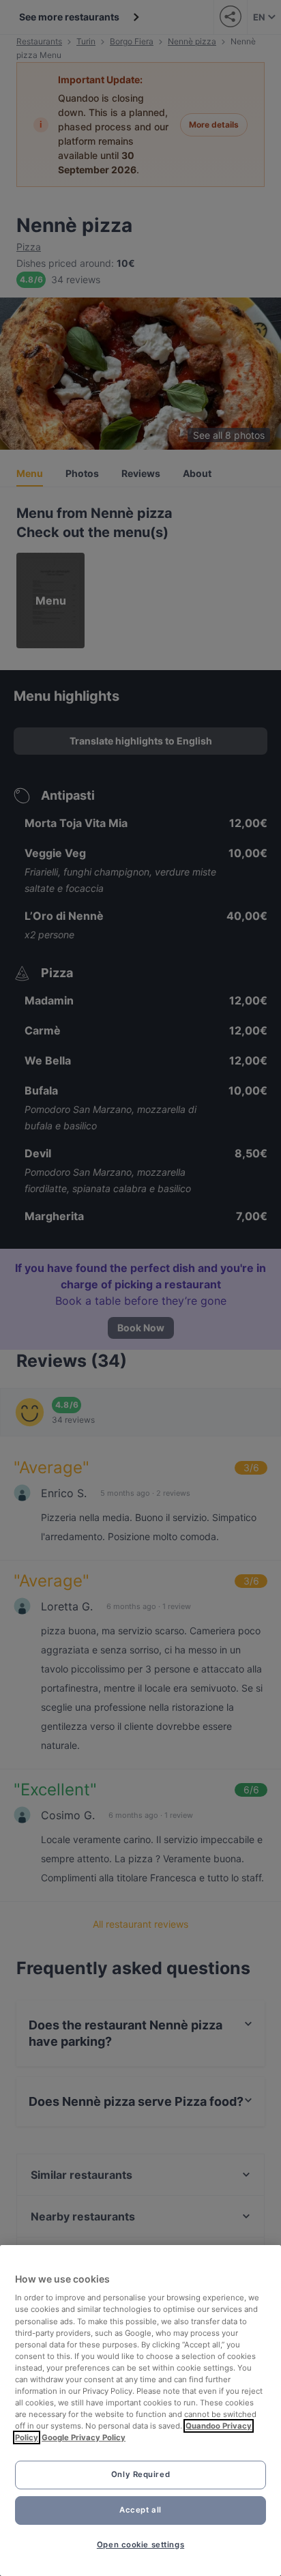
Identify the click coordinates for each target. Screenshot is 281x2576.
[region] (140, 2411)
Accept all (140, 2510)
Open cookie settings (140, 2545)
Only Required (140, 2474)
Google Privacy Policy (84, 2437)
